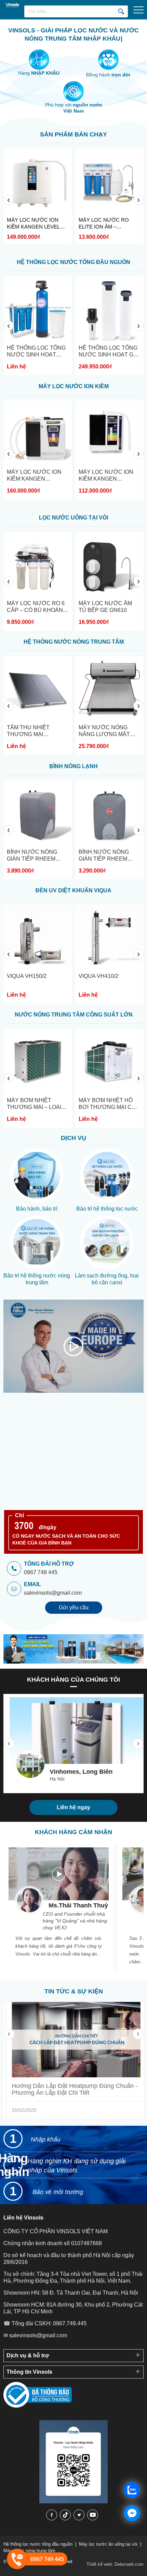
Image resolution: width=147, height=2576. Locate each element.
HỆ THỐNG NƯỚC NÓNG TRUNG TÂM (74, 642)
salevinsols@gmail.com (53, 1593)
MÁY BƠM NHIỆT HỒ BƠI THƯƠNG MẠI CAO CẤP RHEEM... (80, 1107)
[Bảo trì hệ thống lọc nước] (107, 1175)
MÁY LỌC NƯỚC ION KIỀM (74, 386)
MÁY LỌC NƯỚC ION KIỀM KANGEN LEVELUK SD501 (55, 479)
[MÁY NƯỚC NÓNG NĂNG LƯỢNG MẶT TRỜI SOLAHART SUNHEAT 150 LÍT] (59, 690)
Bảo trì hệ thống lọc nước (107, 1209)
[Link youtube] (93, 2515)
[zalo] (73, 2502)
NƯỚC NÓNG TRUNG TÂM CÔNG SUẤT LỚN (74, 1015)
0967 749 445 (41, 1572)
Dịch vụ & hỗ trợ (28, 2355)
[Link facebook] (52, 2515)
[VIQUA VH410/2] (59, 939)
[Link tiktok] (65, 2515)
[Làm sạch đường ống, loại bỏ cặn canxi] (107, 1242)
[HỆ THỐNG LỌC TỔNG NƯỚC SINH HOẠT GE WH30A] (59, 310)
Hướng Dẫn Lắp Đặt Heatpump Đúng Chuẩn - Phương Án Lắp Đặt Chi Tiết (72, 2089)
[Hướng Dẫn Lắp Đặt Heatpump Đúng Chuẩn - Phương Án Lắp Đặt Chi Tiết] (73, 2040)
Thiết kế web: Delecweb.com (115, 2564)
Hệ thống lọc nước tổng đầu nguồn (38, 2544)
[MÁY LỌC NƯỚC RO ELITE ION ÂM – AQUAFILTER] (59, 182)
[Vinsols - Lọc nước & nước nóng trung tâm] (10, 5)
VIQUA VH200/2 (120, 976)
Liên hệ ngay (73, 1807)
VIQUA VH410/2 (48, 976)
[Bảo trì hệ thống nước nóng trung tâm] (37, 1242)
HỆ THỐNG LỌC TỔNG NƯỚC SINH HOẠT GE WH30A (57, 355)
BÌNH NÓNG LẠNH (73, 766)
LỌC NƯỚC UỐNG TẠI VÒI (73, 518)
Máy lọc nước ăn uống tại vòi (108, 2544)
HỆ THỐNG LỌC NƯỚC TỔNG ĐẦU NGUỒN (73, 262)
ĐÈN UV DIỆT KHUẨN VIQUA (73, 890)
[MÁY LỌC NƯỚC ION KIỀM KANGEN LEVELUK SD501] (59, 435)
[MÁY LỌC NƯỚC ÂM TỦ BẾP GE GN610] (59, 566)
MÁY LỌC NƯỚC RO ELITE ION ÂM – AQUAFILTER (53, 224)
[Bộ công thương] (38, 2406)
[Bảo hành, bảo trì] (37, 1175)
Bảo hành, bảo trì (37, 1209)
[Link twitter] (79, 2515)
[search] (122, 11)
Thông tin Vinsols (29, 2372)
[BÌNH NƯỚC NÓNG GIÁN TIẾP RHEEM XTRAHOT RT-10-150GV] (59, 815)
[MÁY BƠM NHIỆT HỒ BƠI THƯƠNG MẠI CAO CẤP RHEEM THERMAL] (80, 1063)
